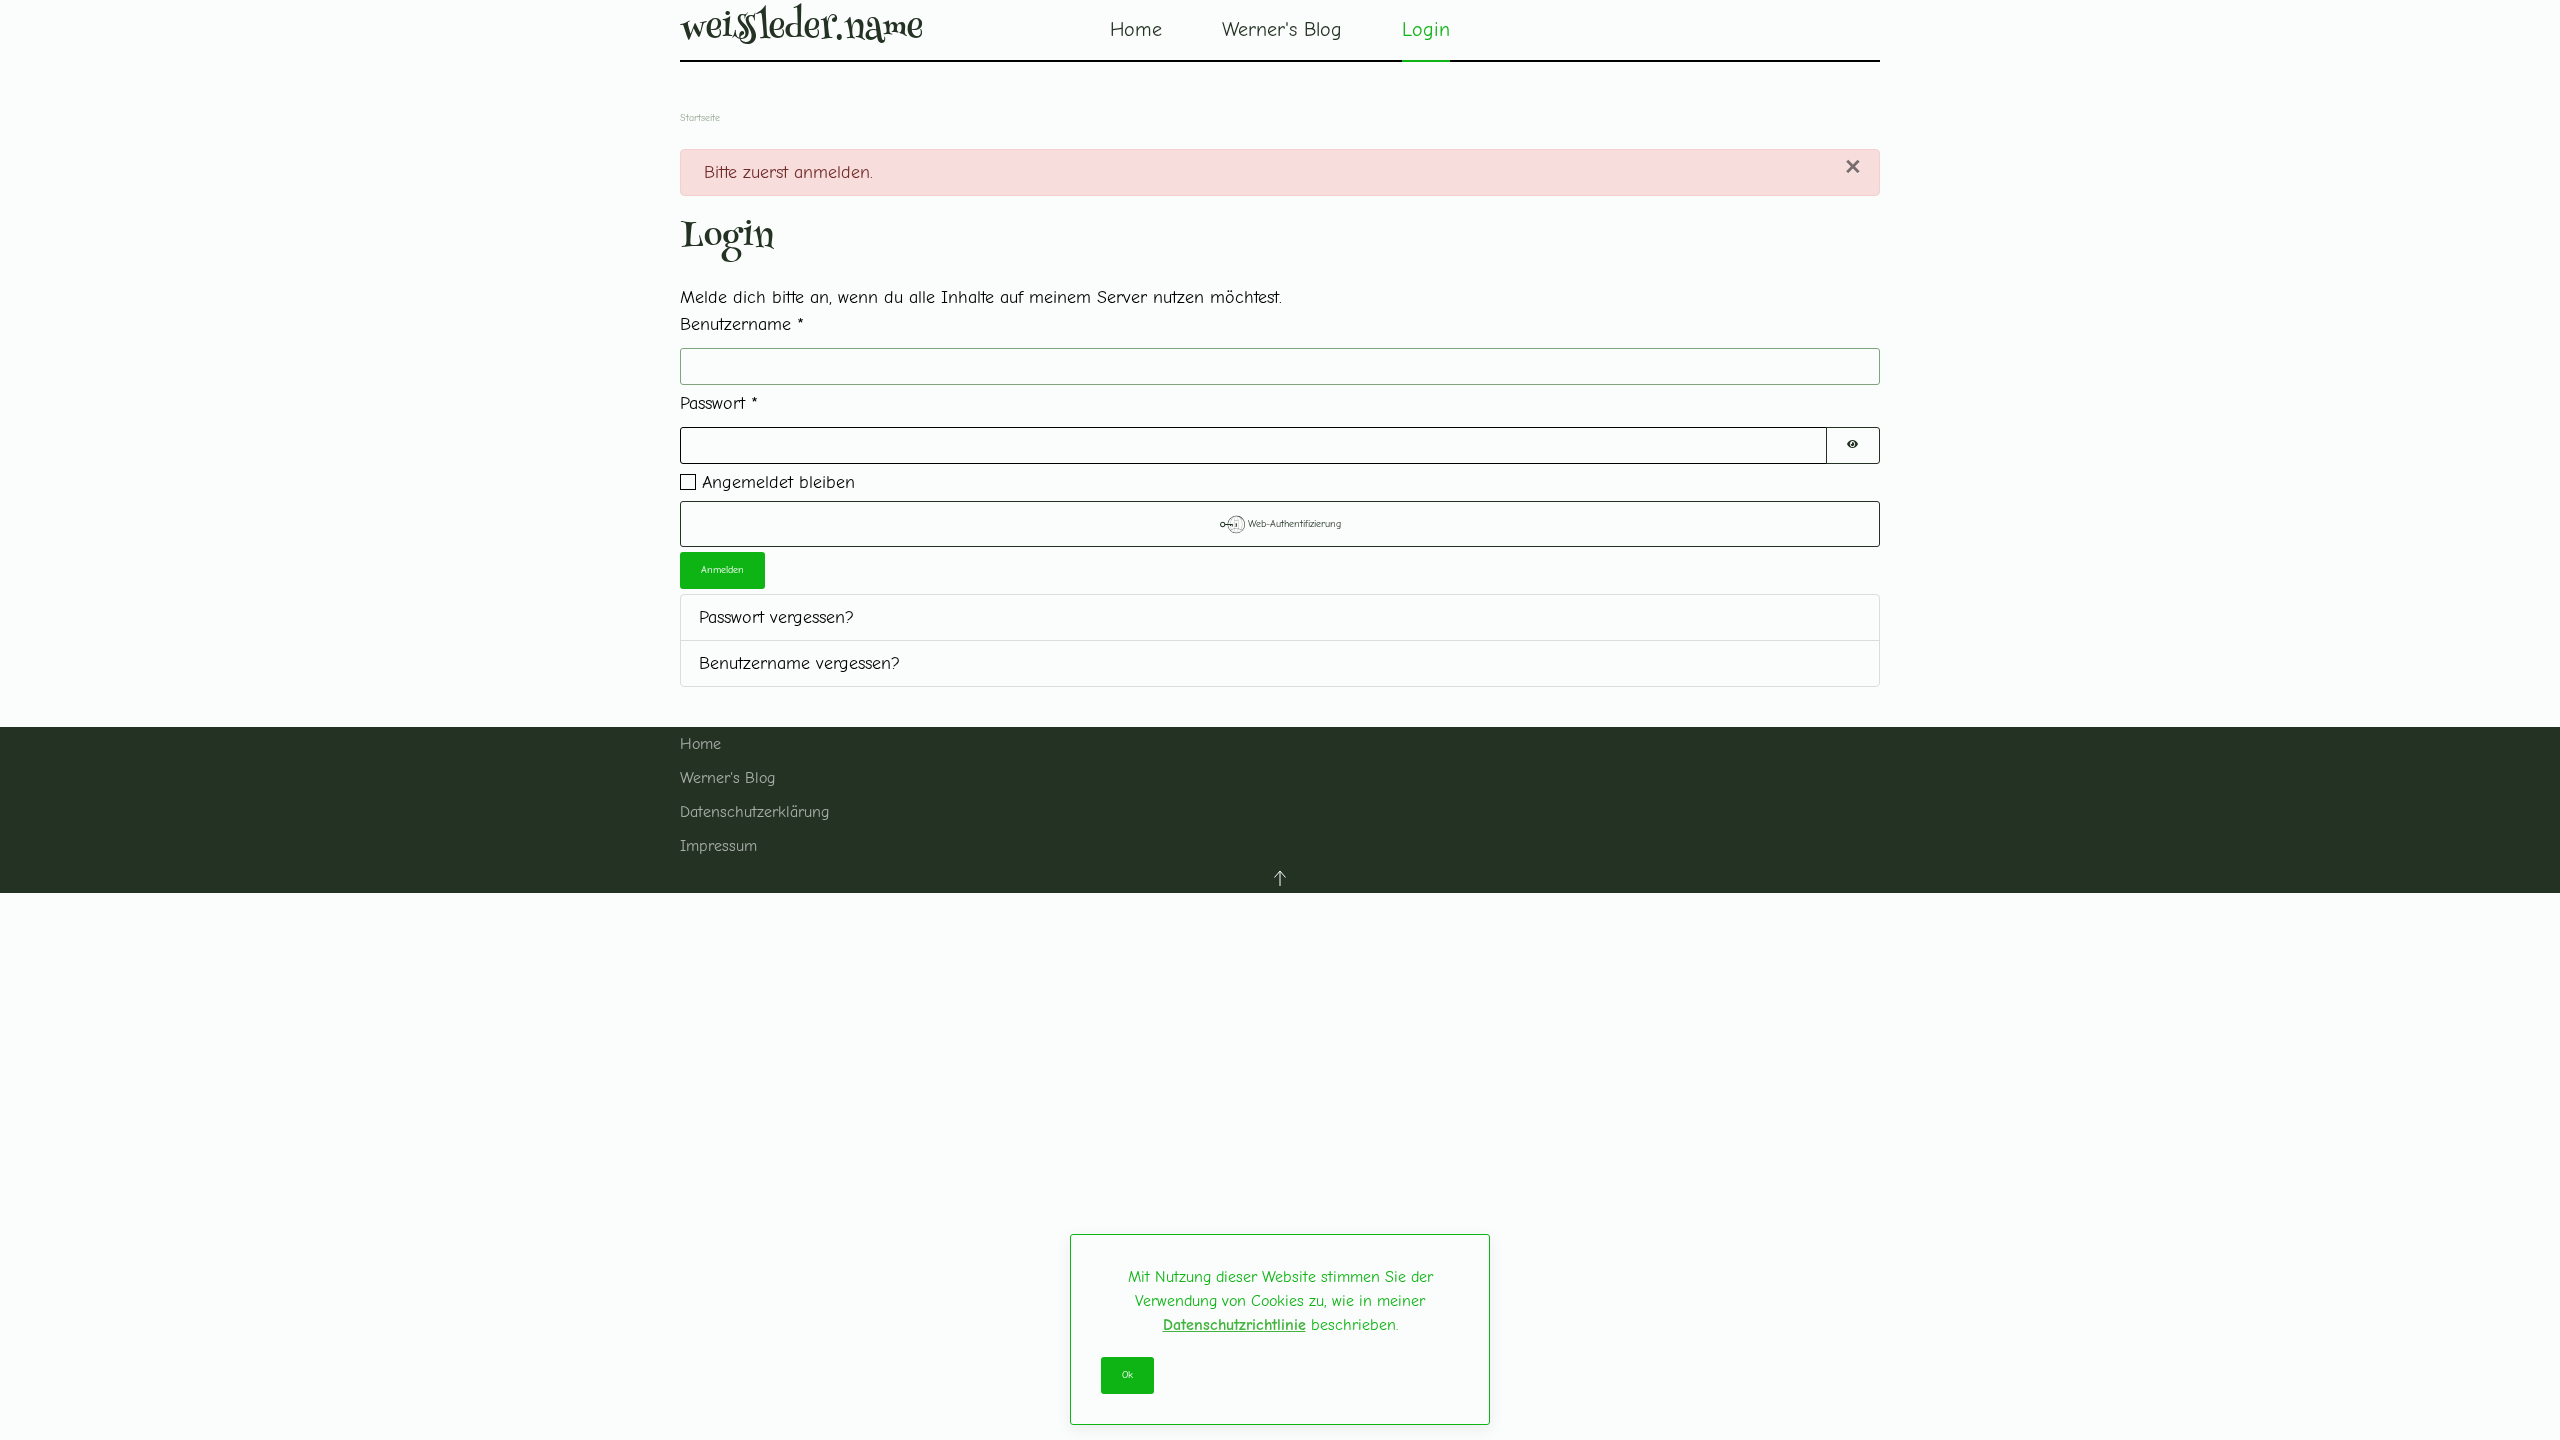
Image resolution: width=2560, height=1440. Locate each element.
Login (1426, 29)
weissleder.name (801, 30)
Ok (1127, 1375)
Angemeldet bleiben (778, 482)
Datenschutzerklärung (754, 812)
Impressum (718, 846)
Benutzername (742, 324)
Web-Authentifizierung (1293, 524)
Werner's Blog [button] (1282, 29)
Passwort (719, 403)
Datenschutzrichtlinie (1234, 1325)
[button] (1280, 878)
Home (1136, 29)
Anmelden (722, 570)
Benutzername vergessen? (799, 663)
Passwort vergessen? (776, 617)
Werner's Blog (727, 778)
